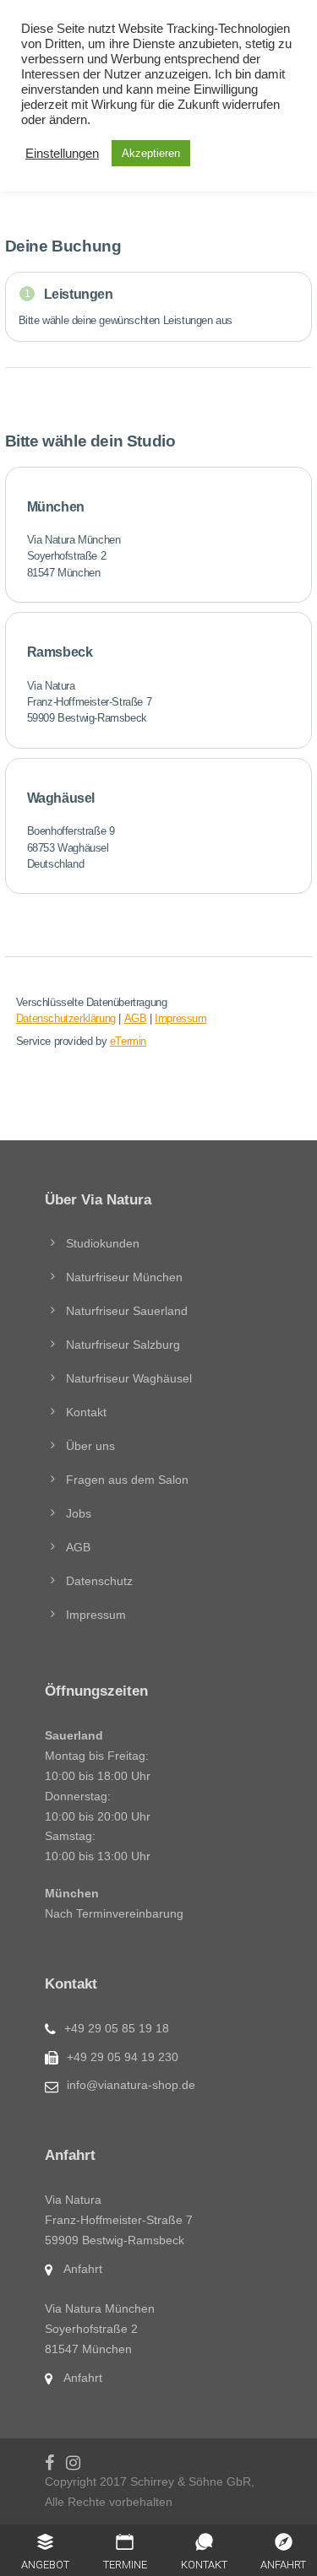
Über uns (90, 1446)
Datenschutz (99, 1581)
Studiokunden (103, 1243)
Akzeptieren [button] (151, 153)
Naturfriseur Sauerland (127, 1311)
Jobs (79, 1513)
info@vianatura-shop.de (131, 2085)
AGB (78, 1547)
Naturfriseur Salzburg (123, 1345)
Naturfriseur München (124, 1277)
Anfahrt (83, 2269)
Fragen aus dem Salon (127, 1480)
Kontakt (86, 1412)
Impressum (96, 1615)
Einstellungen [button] (62, 154)
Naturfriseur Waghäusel (129, 1378)
